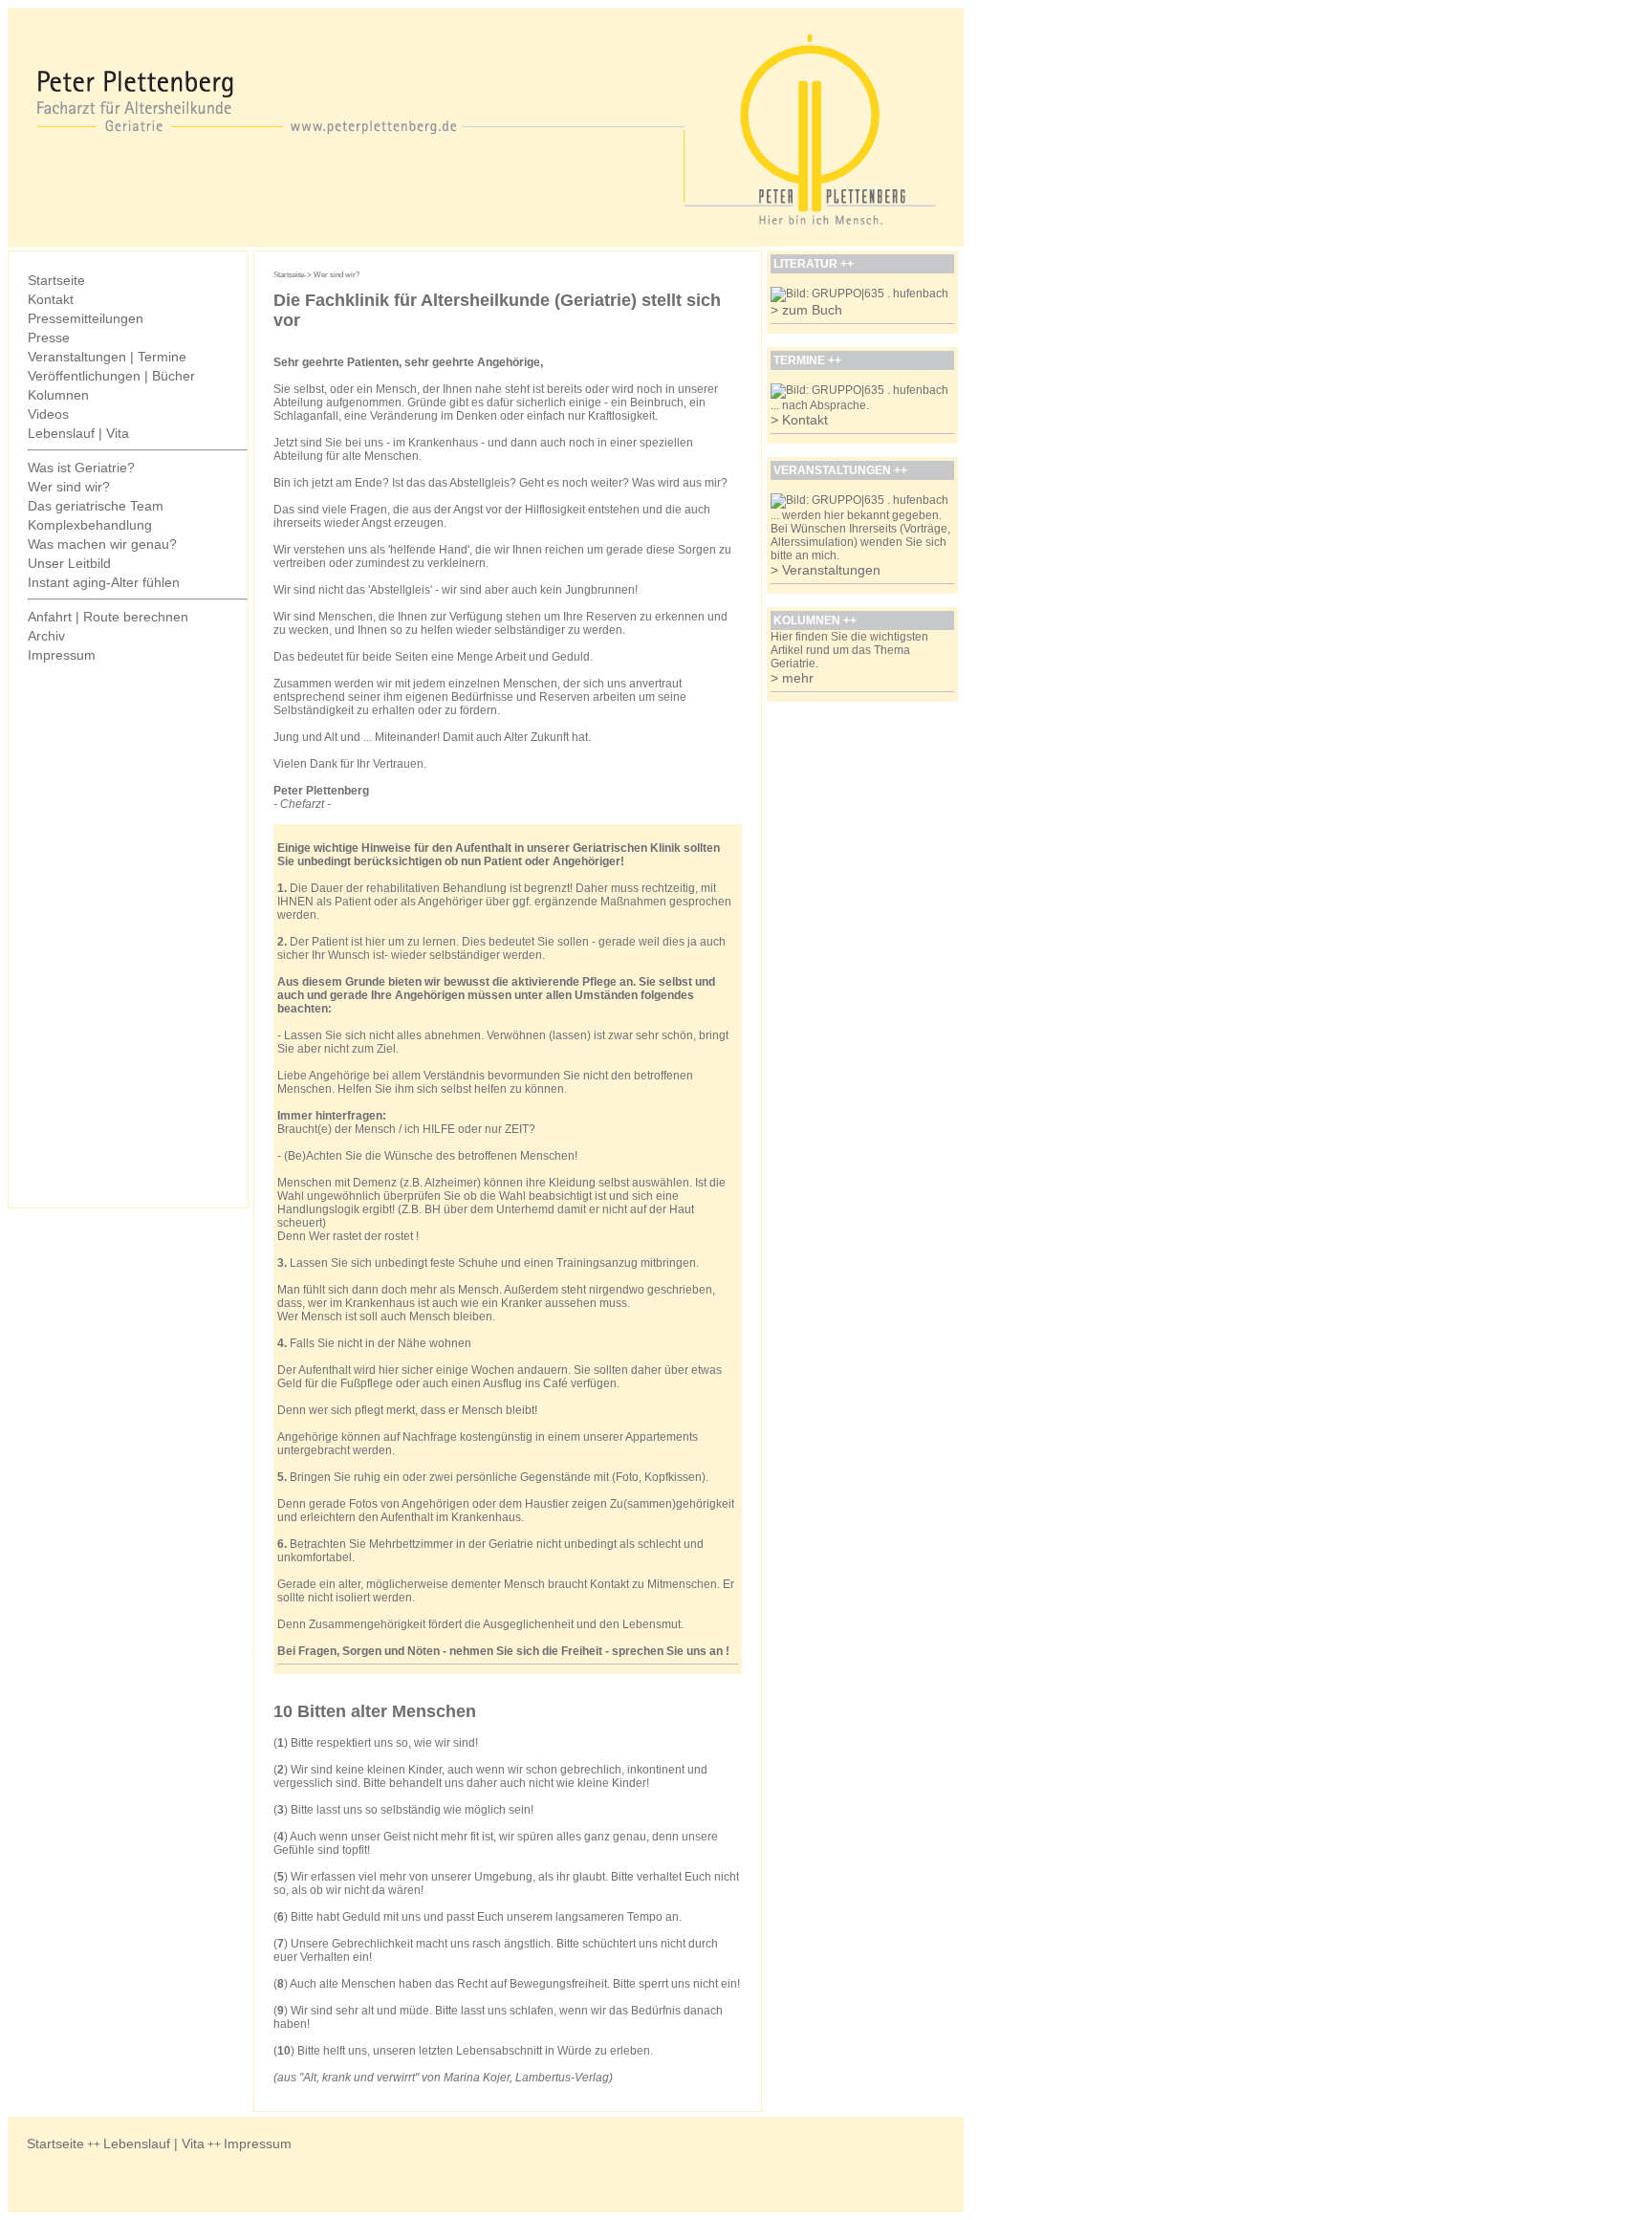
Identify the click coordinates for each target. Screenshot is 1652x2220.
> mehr (792, 678)
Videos (48, 414)
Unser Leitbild (69, 563)
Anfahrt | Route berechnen (108, 617)
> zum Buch (806, 310)
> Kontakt (799, 420)
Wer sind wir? (69, 487)
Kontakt (51, 299)
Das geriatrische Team (96, 506)
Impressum (62, 655)
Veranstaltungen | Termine (107, 357)
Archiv (46, 636)
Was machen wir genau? (102, 544)
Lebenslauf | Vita (78, 433)
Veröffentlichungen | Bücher (111, 376)
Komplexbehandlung (90, 525)
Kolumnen (58, 395)
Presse (49, 337)
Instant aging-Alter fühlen (104, 582)
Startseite (56, 280)
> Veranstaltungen (826, 570)
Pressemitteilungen (86, 318)
